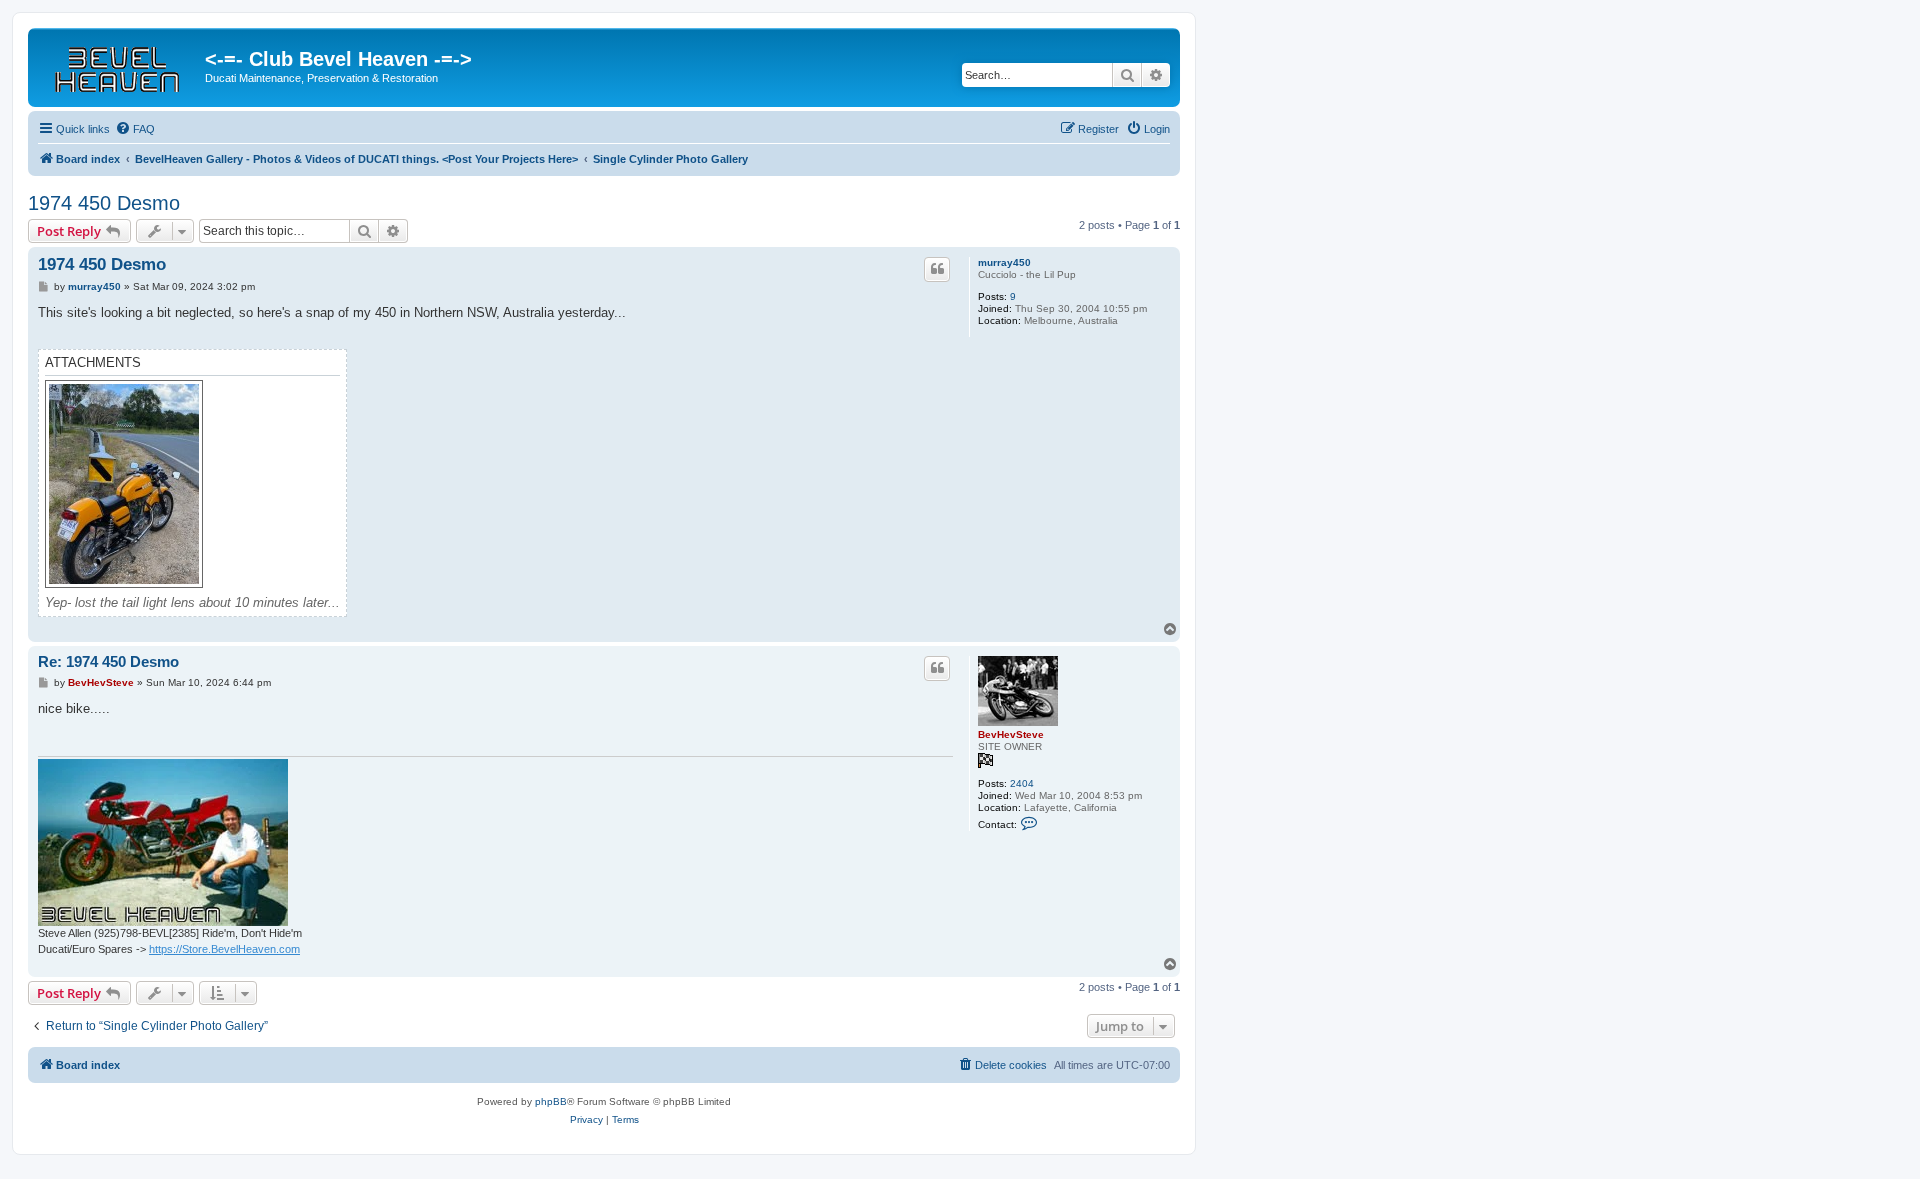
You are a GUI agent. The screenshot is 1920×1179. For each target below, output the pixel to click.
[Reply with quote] (937, 269)
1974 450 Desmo (104, 203)
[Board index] (119, 65)
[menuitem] (135, 129)
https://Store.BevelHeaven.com (224, 949)
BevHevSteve (1011, 734)
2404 (1022, 783)
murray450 (1004, 262)
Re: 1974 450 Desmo (108, 661)
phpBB (551, 1101)
